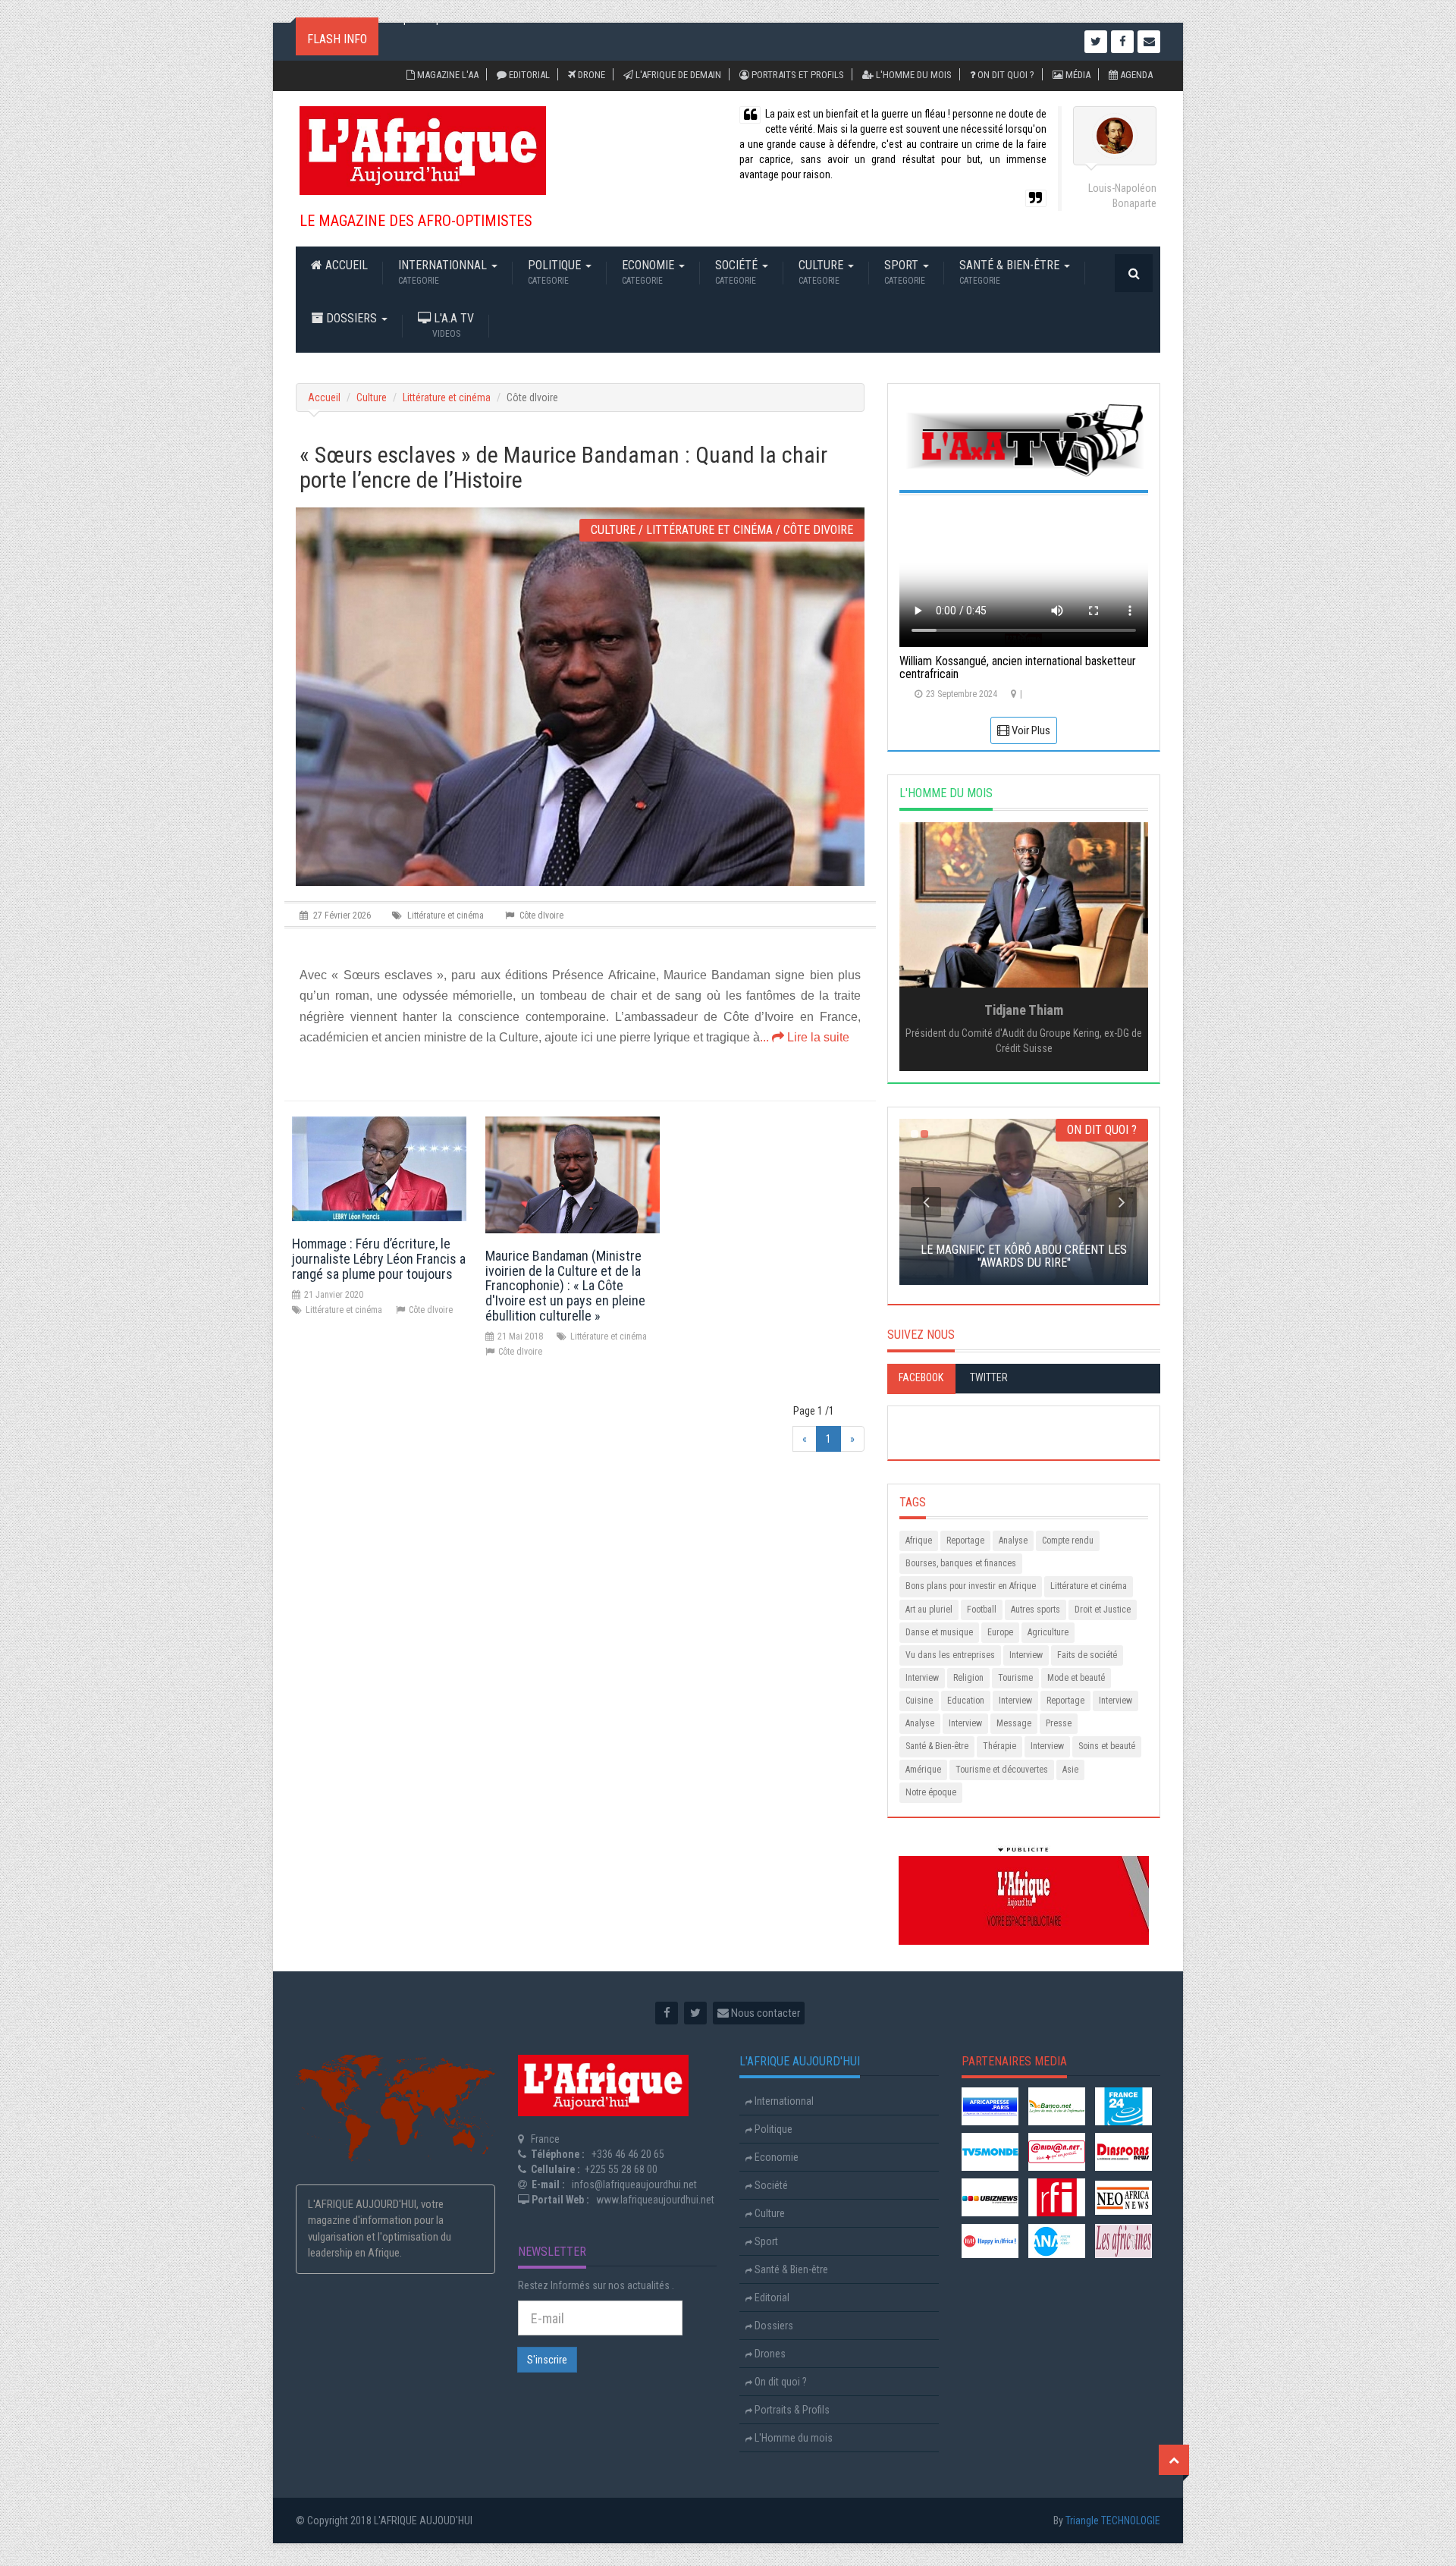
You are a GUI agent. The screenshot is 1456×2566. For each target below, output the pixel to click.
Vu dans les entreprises (950, 1655)
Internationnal (444, 272)
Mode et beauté (1076, 1678)
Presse (1059, 1723)
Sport (905, 272)
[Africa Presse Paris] (990, 2106)
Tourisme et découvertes (1002, 1770)
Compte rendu (1068, 1541)
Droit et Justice (1103, 1610)
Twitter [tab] (989, 1377)
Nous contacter (764, 2013)
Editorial (528, 75)
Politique (556, 272)
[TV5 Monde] (990, 2151)
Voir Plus (1030, 730)
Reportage (965, 1541)
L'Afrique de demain (677, 75)
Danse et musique (939, 1632)
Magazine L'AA (447, 75)
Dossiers (351, 318)
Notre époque (931, 1792)
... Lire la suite (805, 1037)
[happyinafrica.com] (990, 2241)
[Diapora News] (1123, 2151)
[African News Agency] (1057, 2241)
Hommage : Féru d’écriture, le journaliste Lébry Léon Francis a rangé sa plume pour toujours (379, 1259)
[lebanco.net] (1057, 2106)
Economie (650, 272)
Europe (1000, 1632)
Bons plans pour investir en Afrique (971, 1586)
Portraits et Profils (797, 75)
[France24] (1123, 2106)
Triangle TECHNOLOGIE (1113, 2520)
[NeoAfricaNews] (1123, 2197)
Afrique (919, 1541)
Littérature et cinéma (447, 397)
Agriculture (1048, 1632)
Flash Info (337, 39)
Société (738, 272)
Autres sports (1036, 1610)
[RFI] (1057, 2197)
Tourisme (1015, 1678)
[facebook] (667, 2013)
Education (966, 1701)
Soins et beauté (1107, 1746)
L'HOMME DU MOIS (946, 793)
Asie (1070, 1770)
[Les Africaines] (1123, 2241)
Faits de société (1087, 1655)
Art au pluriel (929, 1610)
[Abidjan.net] (1057, 2151)
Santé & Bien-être (1011, 272)
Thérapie (999, 1746)
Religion (968, 1678)
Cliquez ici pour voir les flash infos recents (481, 42)
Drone (590, 75)
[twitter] (695, 2013)
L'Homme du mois (913, 75)
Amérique (923, 1770)
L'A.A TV (452, 325)
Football (982, 1610)
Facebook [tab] (921, 1377)
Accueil (345, 265)
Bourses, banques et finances (961, 1563)
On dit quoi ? (1005, 75)
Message (1014, 1723)
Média (1077, 75)
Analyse (1013, 1541)
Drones (769, 2354)
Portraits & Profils (791, 2410)
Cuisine (919, 1701)
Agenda (1135, 75)
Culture (822, 272)
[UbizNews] (990, 2197)
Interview (1026, 1655)
